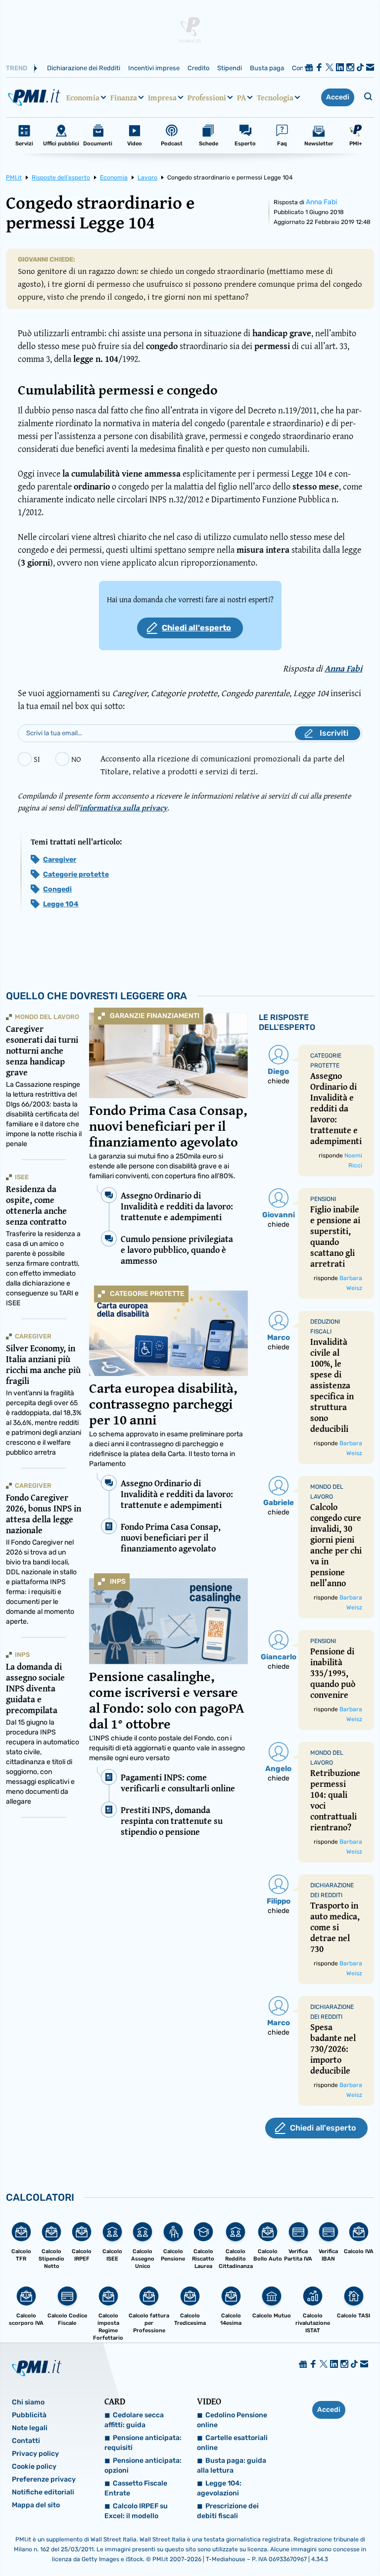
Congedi (57, 889)
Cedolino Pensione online (232, 2420)
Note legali (30, 2428)
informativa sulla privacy (123, 807)
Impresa (162, 97)
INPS (118, 1581)
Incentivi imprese (154, 68)
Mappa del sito (36, 2505)
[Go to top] (320, 2543)
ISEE (22, 1177)
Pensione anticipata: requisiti (143, 2443)
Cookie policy (34, 2466)
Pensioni (323, 1199)
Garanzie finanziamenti (155, 1016)
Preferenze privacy (44, 2479)
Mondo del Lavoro (47, 1017)
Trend (17, 68)
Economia (83, 97)
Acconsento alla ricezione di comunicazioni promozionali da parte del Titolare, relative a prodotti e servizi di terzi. (223, 765)
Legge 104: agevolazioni (219, 2488)
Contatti (26, 2441)
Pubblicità (29, 2415)
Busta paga (267, 68)
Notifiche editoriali (43, 2492)
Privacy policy (35, 2454)
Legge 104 (61, 904)
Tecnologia (275, 97)
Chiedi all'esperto (196, 628)
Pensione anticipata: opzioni (143, 2465)
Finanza (124, 97)
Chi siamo (28, 2402)
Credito (198, 68)
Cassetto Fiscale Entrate (136, 2488)
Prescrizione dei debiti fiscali (228, 2511)
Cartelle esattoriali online (232, 2443)
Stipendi (230, 68)
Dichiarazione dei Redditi (84, 68)
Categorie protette (76, 874)
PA (241, 97)
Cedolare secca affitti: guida (134, 2420)
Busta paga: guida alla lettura (232, 2465)
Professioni (207, 97)
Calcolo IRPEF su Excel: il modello (136, 2511)
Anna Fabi (321, 202)
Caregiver (60, 860)
